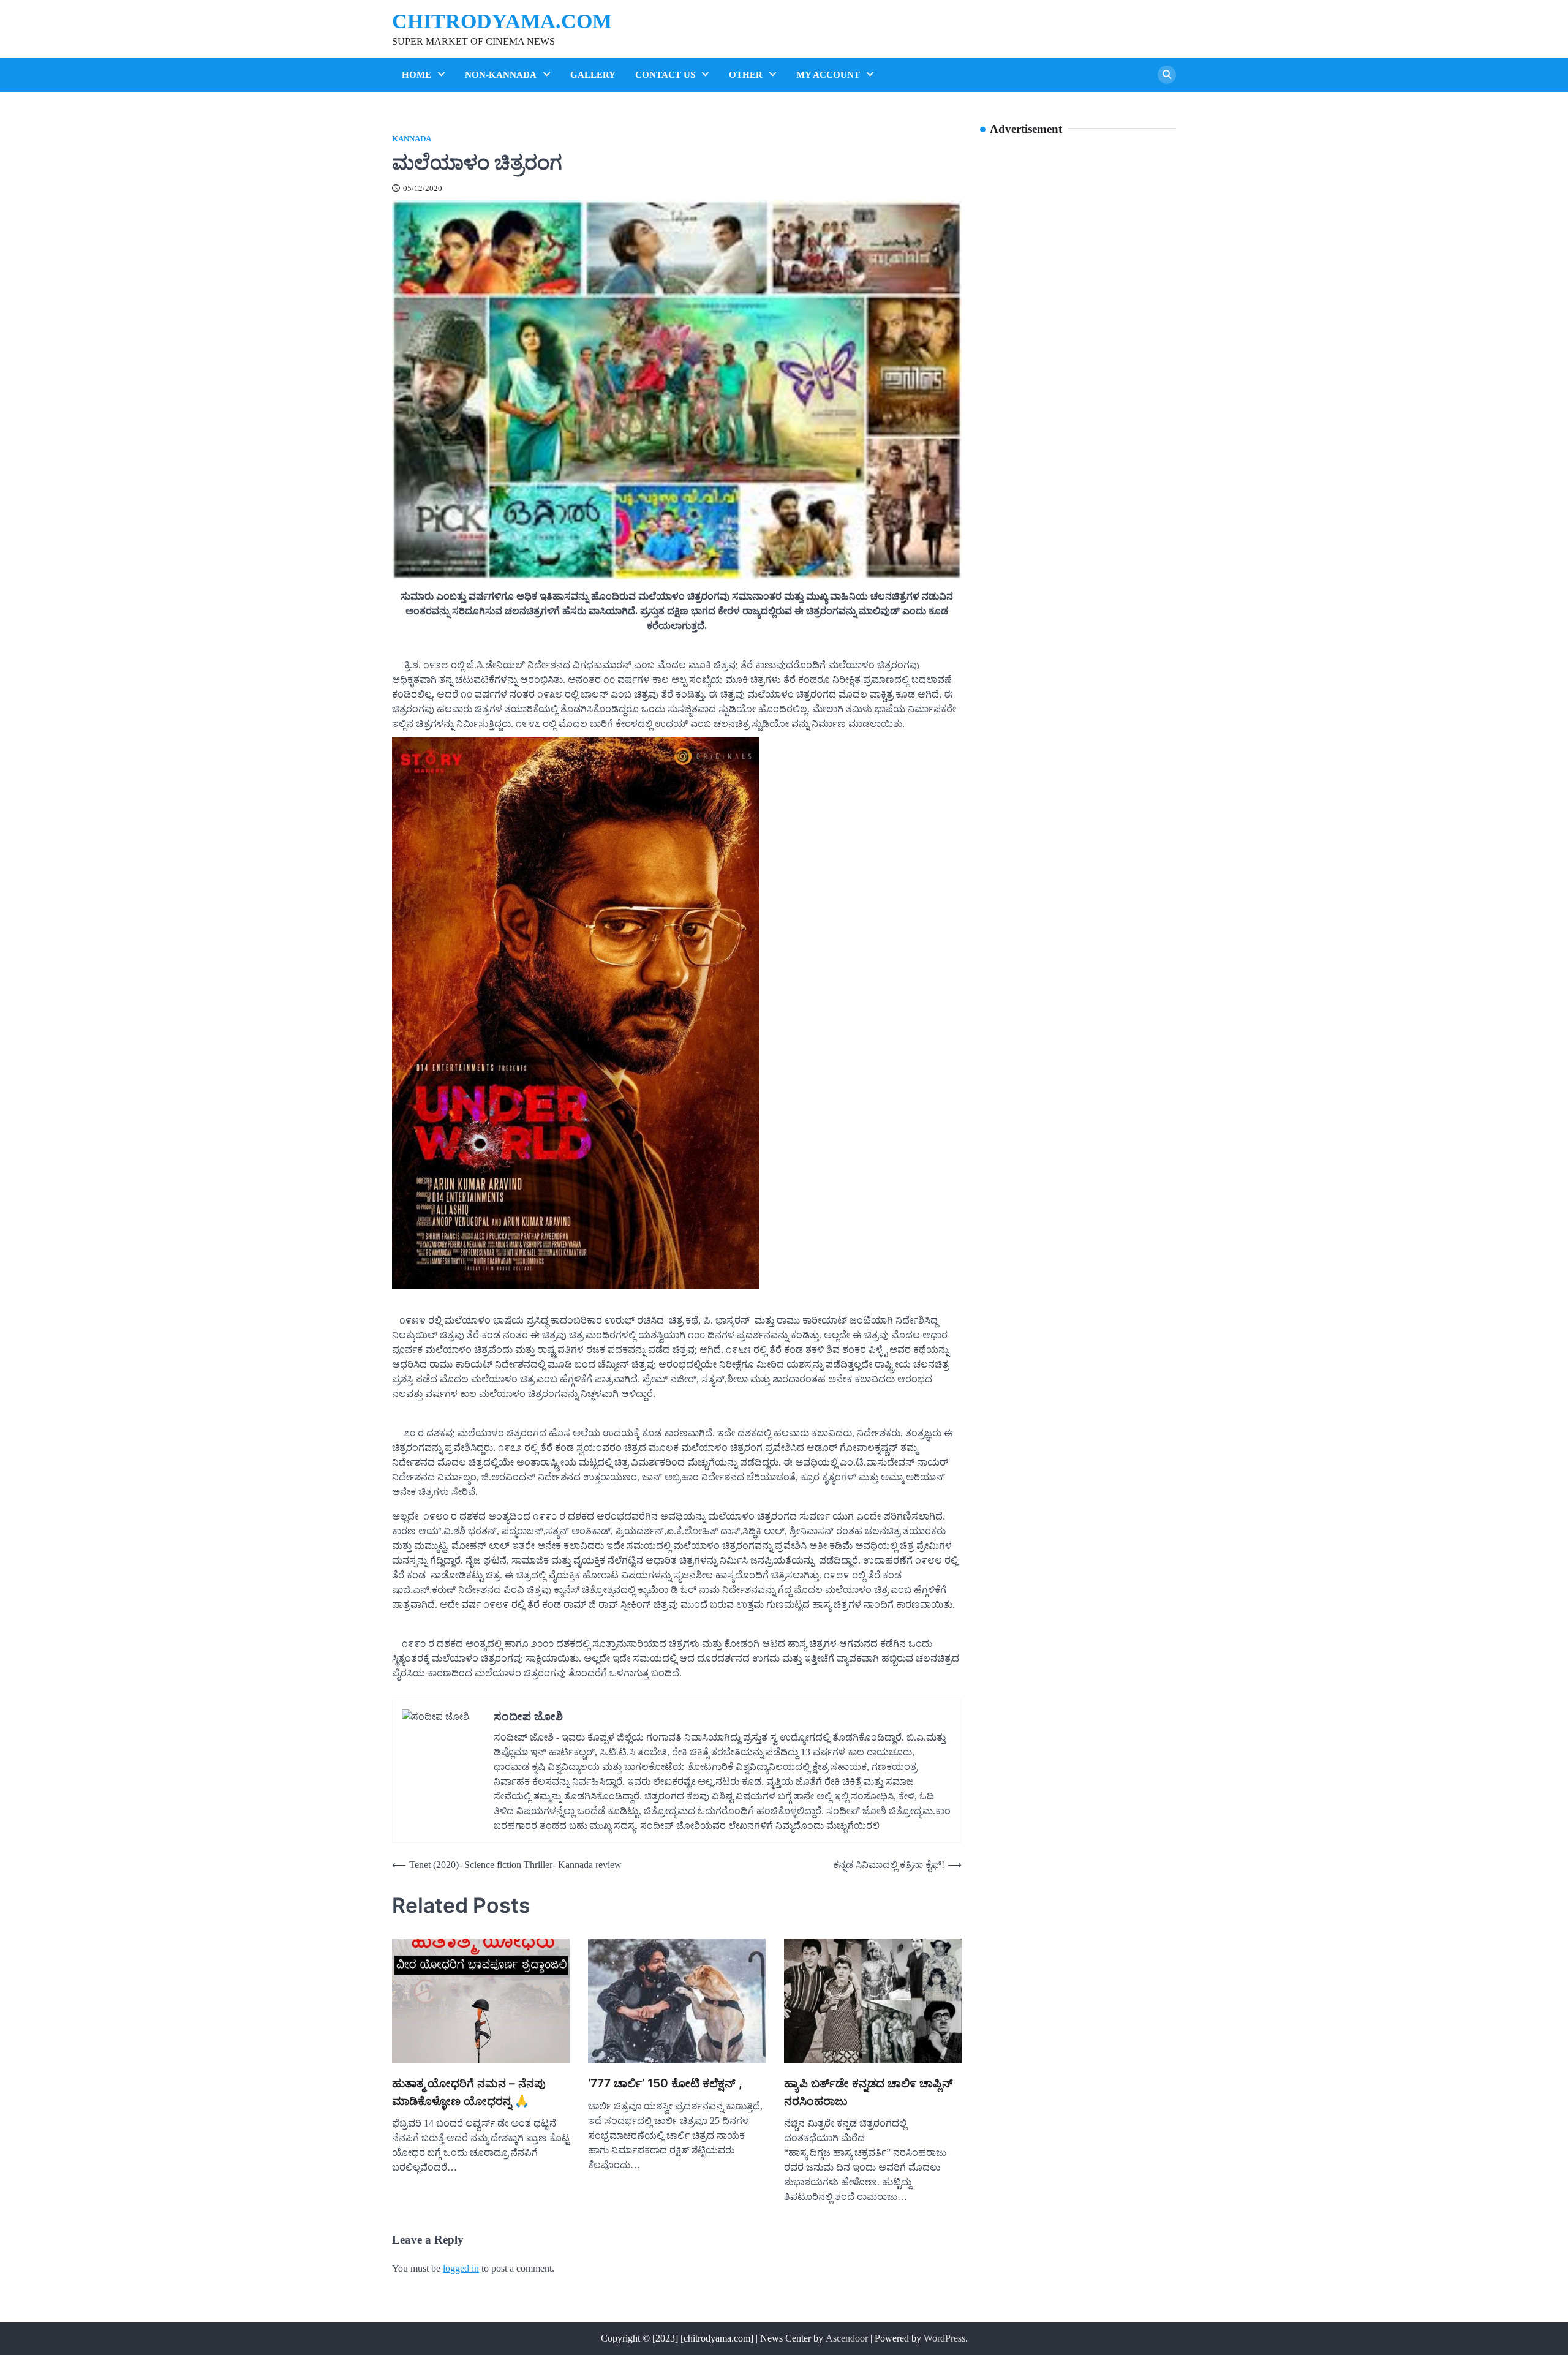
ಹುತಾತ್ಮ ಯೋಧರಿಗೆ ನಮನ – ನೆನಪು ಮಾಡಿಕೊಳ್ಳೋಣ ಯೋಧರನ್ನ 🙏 (469, 2092)
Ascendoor (847, 2338)
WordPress (944, 2338)
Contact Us (665, 75)
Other (746, 75)
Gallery (593, 75)
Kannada (412, 139)
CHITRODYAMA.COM (502, 21)
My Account (828, 75)
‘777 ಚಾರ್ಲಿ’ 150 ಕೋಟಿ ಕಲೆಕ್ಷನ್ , (665, 2083)
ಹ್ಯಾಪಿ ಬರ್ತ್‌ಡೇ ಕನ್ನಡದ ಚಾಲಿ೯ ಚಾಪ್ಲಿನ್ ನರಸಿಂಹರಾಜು (869, 2092)
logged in (461, 2268)
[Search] (1167, 75)
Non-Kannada (501, 75)
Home (417, 75)
